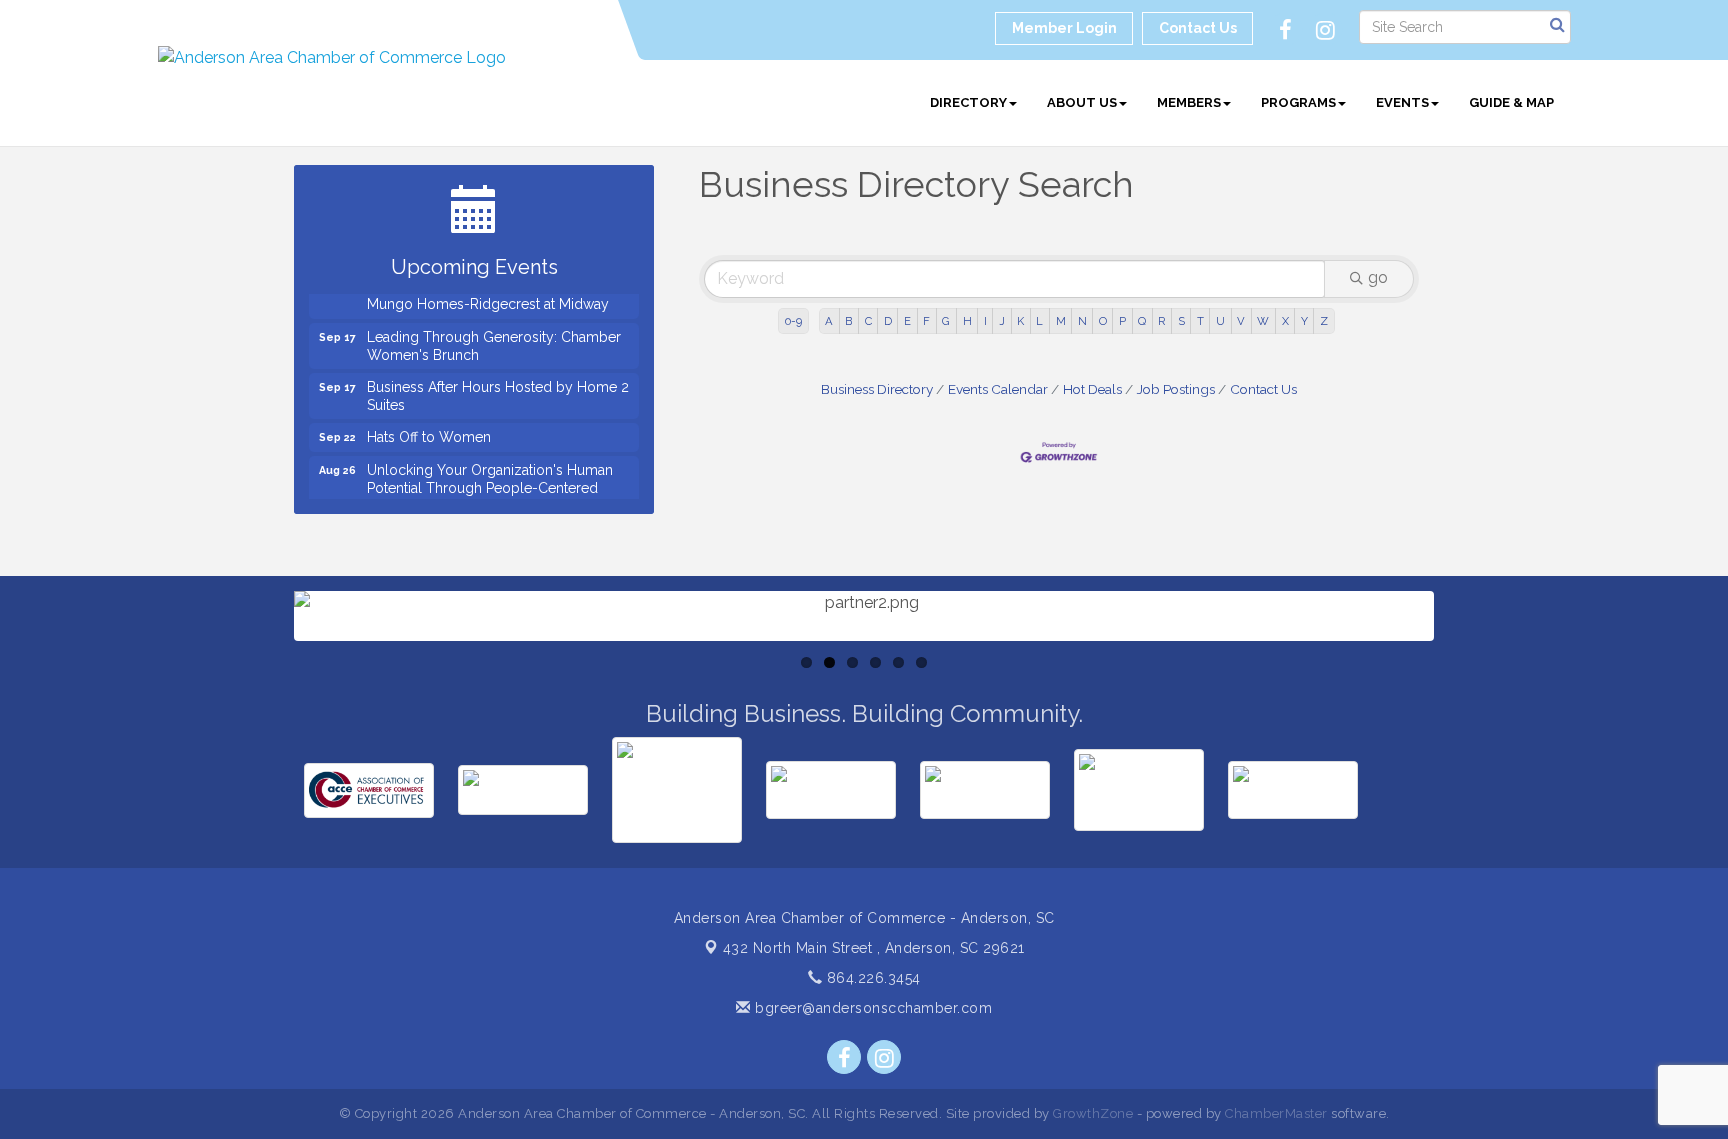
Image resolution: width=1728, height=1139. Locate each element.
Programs (1298, 102)
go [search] (1378, 277)
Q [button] (1142, 321)
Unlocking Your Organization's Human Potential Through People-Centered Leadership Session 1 (490, 478)
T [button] (1200, 321)
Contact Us (1263, 389)
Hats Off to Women (429, 427)
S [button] (1181, 321)
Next (1466, 675)
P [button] (1122, 321)
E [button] (907, 321)
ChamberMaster (1276, 1113)
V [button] (1241, 321)
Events (1402, 102)
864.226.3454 (871, 978)
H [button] (967, 321)
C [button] (868, 321)
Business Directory (877, 389)
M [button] (1061, 321)
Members (1189, 102)
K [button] (1020, 321)
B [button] (848, 321)
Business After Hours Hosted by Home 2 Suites (498, 386)
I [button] (985, 321)
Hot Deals (1092, 389)
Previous (264, 675)
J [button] (1002, 321)
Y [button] (1304, 321)
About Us (1082, 102)
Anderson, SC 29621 (874, 948)
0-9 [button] (793, 321)
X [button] (1285, 321)
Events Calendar (998, 389)
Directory (968, 102)
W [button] (1263, 321)
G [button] (946, 321)
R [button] (1161, 321)
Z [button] (1324, 321)
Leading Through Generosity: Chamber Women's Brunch (494, 336)
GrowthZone (1093, 1113)
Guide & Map (1511, 102)
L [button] (1039, 321)
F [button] (926, 321)
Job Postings (1176, 389)
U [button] (1220, 321)
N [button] (1082, 321)
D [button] (888, 321)
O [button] (1103, 321)
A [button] (829, 321)
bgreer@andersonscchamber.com (871, 1008)
